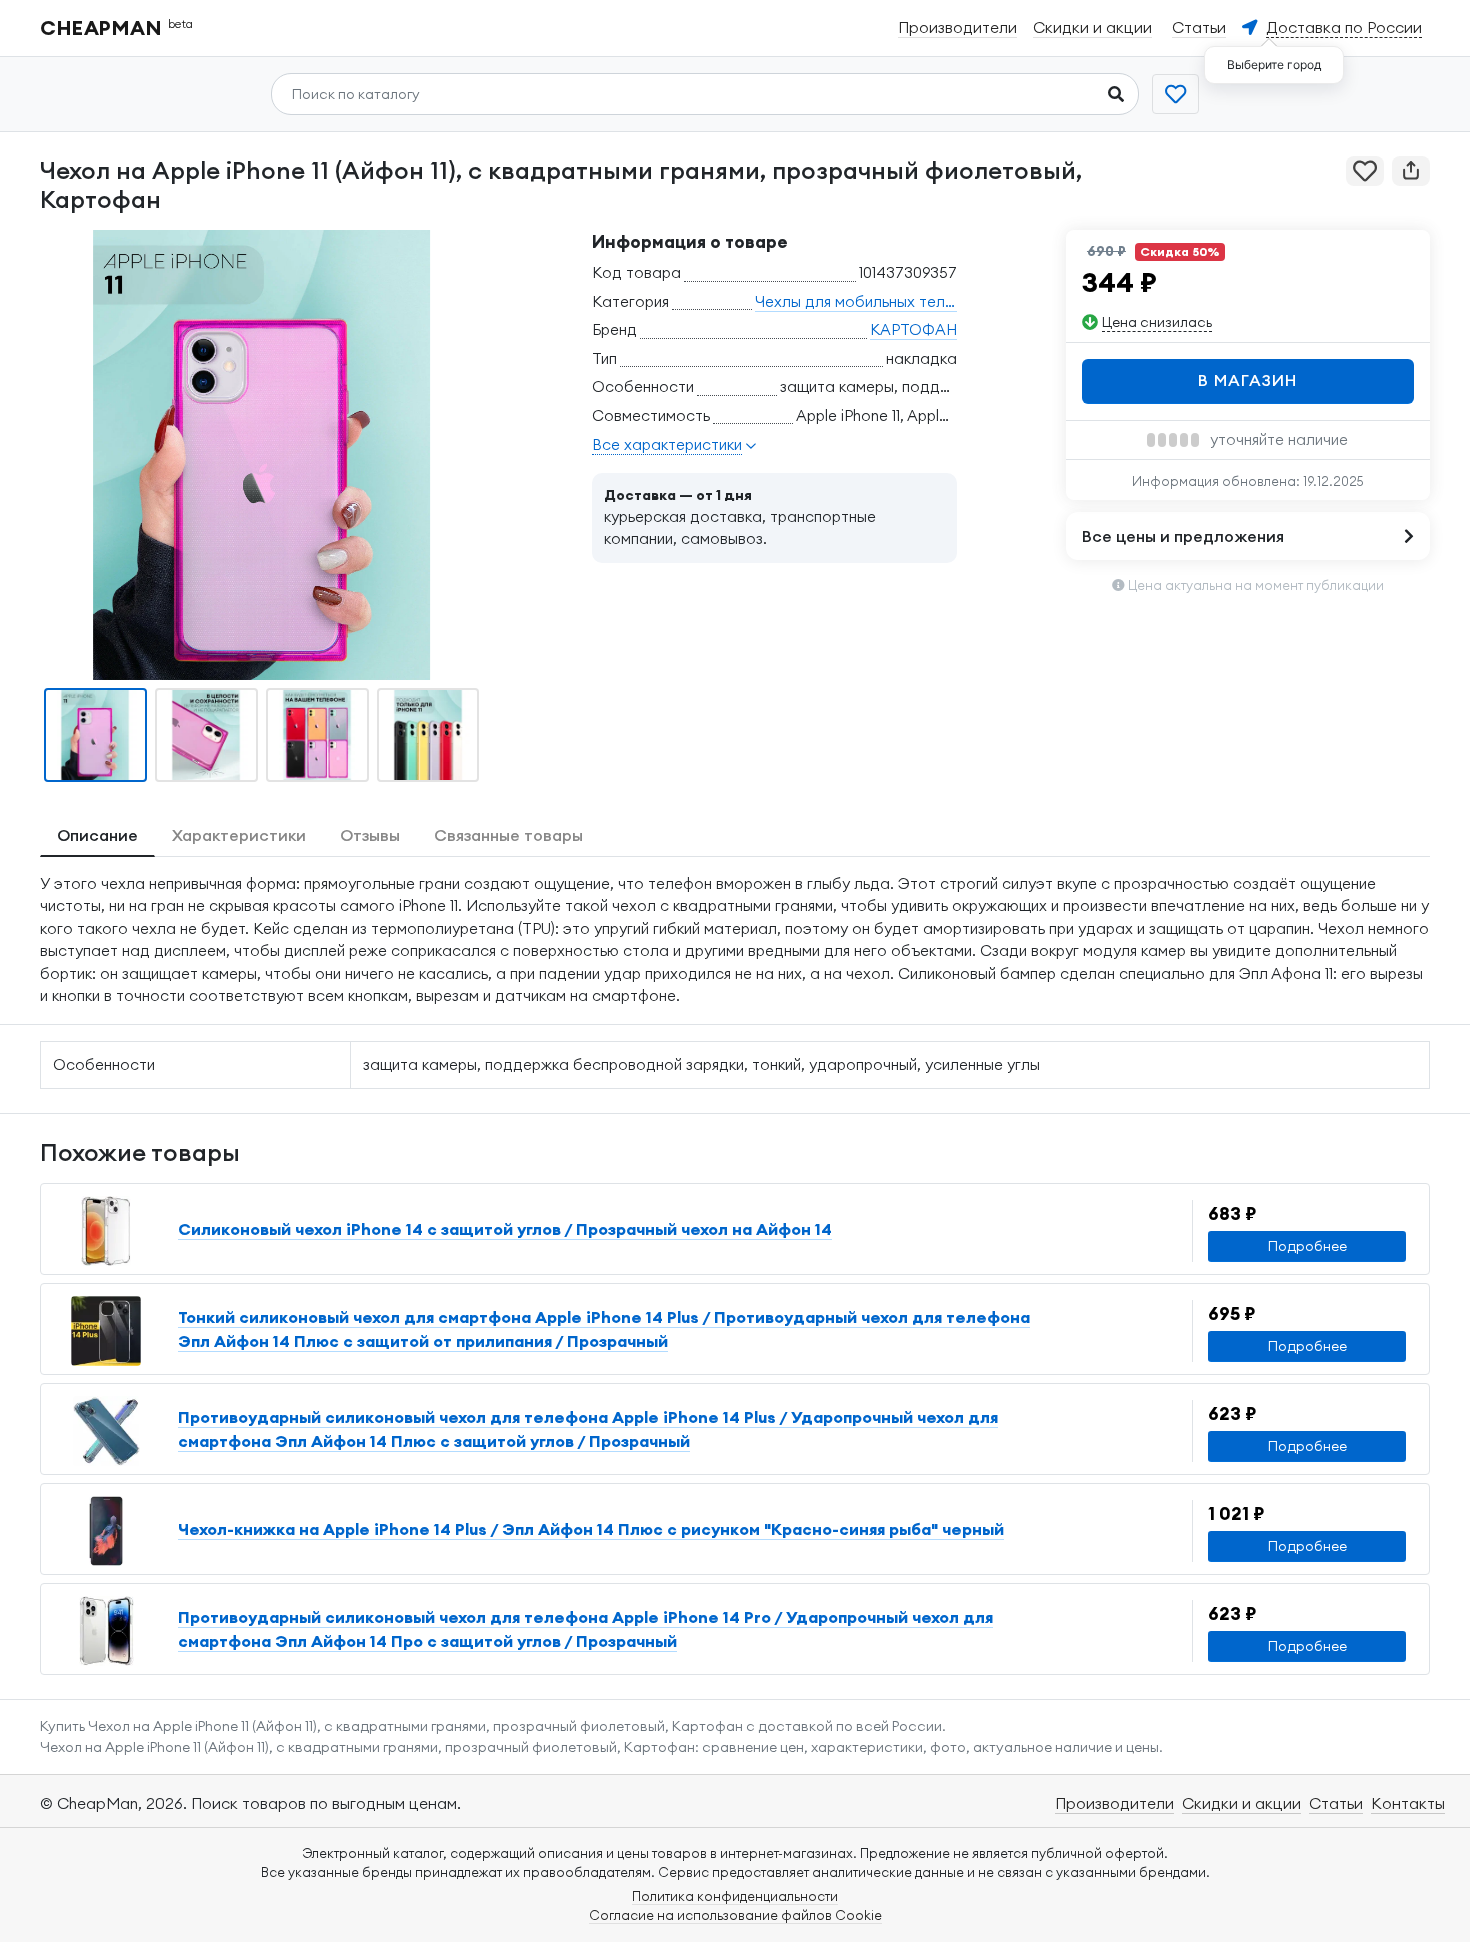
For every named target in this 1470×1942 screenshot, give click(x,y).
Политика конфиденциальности (735, 1896)
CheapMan (117, 27)
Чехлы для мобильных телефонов (878, 301)
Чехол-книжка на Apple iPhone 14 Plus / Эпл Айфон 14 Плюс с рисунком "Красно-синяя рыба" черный (591, 1529)
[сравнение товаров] (1175, 94)
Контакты (1408, 1803)
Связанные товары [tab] (508, 835)
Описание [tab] (97, 835)
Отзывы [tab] (370, 835)
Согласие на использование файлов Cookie (735, 1915)
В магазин (1247, 380)
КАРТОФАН (913, 329)
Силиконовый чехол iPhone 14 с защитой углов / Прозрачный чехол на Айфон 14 (505, 1229)
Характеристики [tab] (239, 835)
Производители (1114, 1803)
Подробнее (1307, 1246)
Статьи (1336, 1803)
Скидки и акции (1241, 1803)
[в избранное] (1365, 171)
